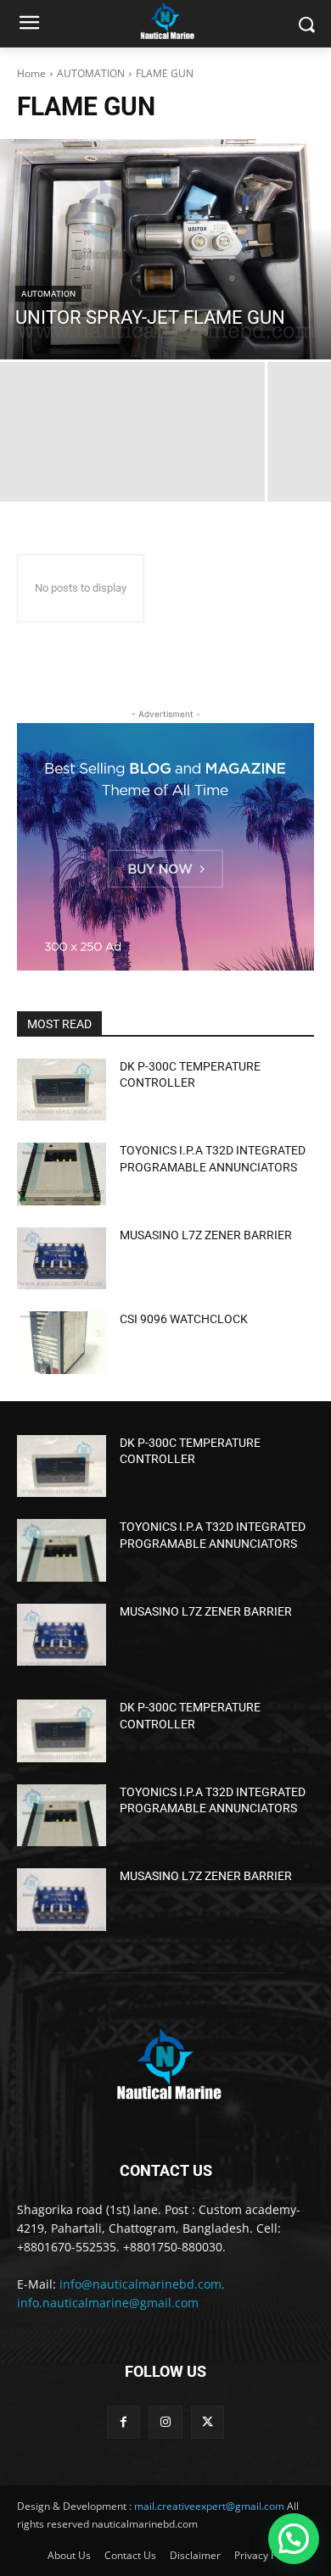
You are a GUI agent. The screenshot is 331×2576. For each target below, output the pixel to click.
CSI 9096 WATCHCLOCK (184, 1319)
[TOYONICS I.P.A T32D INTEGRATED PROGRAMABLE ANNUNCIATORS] (62, 1174)
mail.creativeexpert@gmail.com (209, 2506)
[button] (294, 2539)
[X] (208, 2422)
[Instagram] (165, 2422)
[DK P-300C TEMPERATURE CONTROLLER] (62, 1090)
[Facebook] (123, 2422)
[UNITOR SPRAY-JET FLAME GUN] (165, 249)
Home (31, 73)
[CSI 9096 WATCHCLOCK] (62, 1343)
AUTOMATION (91, 73)
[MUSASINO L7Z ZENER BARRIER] (62, 1259)
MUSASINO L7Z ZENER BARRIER (206, 1235)
